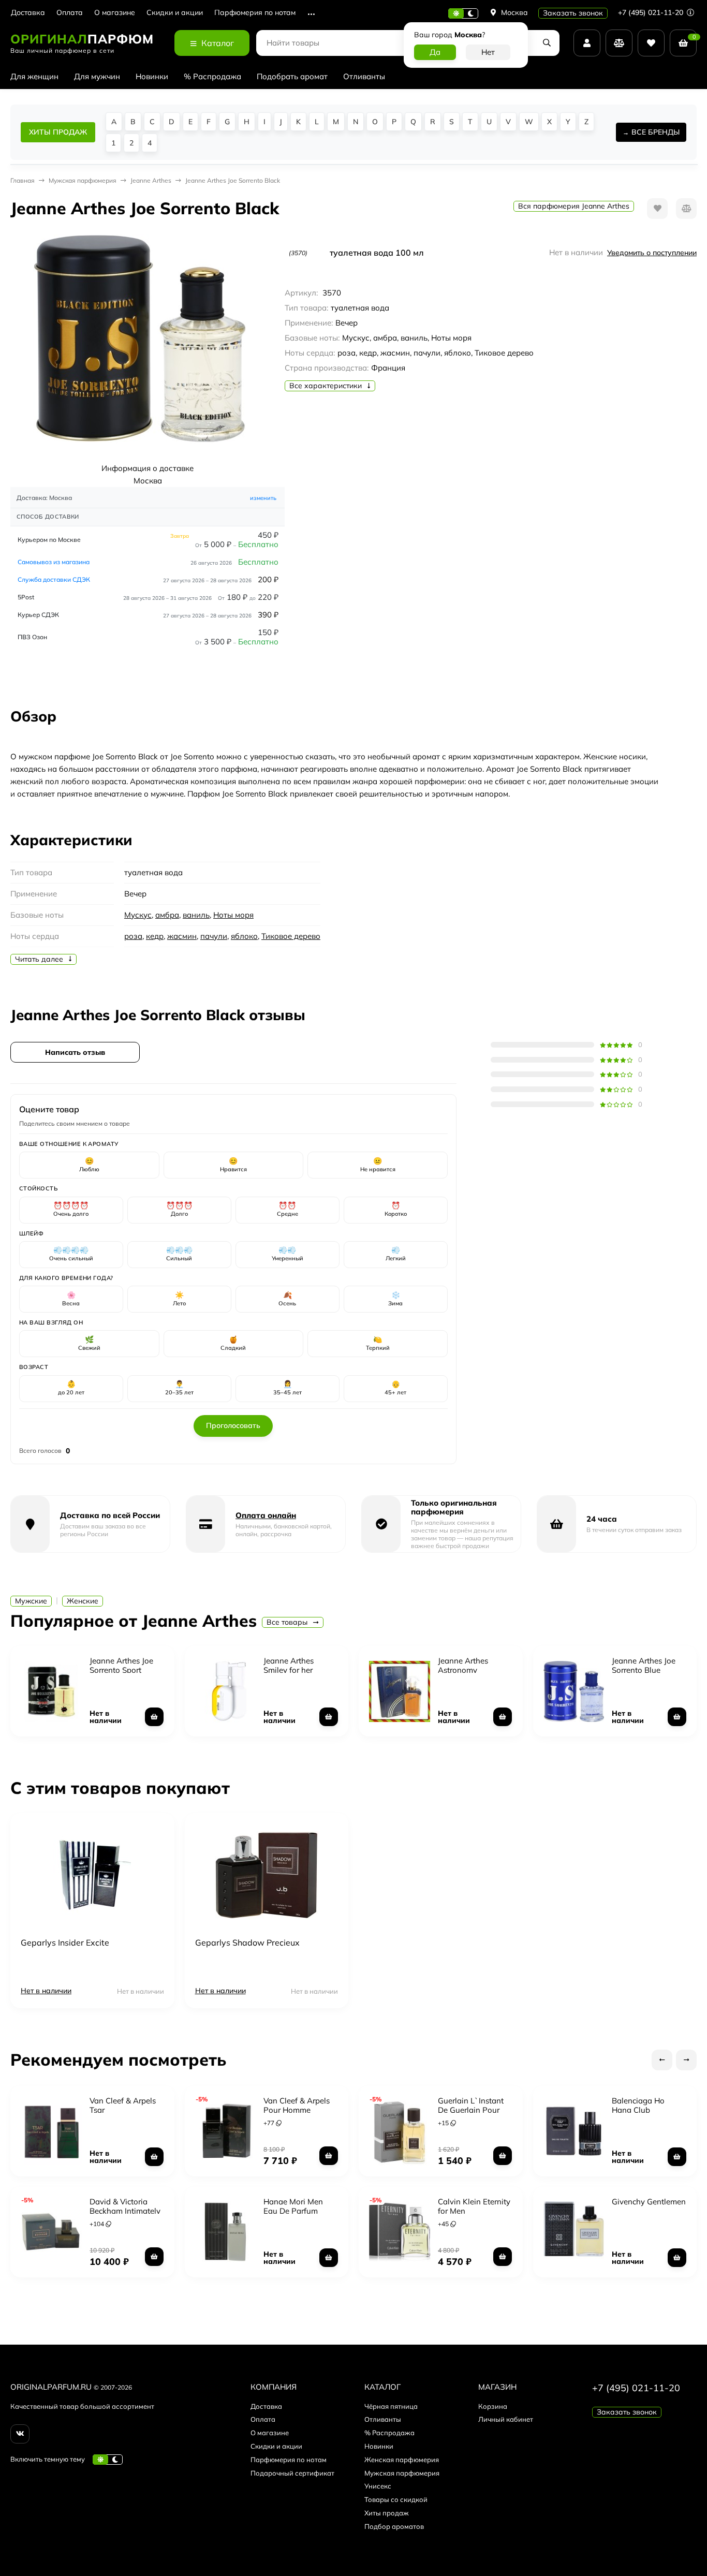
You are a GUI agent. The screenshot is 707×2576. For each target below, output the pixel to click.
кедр (155, 936)
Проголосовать (233, 1425)
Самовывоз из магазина (54, 562)
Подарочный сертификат (292, 2473)
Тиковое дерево (291, 936)
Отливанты (364, 76)
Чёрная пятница (391, 2406)
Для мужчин (97, 76)
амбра (167, 915)
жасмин (182, 936)
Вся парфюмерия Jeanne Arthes (574, 206)
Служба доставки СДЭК (54, 579)
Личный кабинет (506, 2419)
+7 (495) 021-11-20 (652, 12)
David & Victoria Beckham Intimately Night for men (125, 2211)
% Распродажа (212, 76)
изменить (263, 498)
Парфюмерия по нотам (255, 13)
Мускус (138, 915)
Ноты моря (233, 915)
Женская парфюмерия (402, 2460)
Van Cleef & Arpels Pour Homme (297, 2105)
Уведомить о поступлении (652, 253)
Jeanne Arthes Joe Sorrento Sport (121, 1665)
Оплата (70, 13)
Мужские (31, 1601)
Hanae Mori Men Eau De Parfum (293, 2206)
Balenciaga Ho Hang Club (638, 2105)
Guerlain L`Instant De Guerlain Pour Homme (471, 2110)
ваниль (196, 915)
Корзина (493, 2406)
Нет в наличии (46, 1991)
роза (133, 936)
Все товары (288, 1622)
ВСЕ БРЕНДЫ (656, 132)
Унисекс (378, 2486)
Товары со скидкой (396, 2499)
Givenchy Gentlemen (649, 2202)
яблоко (244, 936)
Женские (83, 1601)
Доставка (28, 13)
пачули (214, 936)
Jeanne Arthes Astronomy (463, 1665)
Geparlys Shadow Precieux (247, 1942)
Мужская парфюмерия (402, 2473)
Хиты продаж (387, 2513)
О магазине (115, 13)
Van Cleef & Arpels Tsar (123, 2105)
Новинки (152, 76)
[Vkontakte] (20, 2434)
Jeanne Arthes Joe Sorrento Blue (644, 1665)
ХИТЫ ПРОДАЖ (58, 132)
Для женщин (34, 76)
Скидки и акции (175, 13)
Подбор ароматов (394, 2526)
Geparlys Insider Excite (65, 1942)
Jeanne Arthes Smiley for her (289, 1665)
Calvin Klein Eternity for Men (474, 2206)
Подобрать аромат (292, 76)
